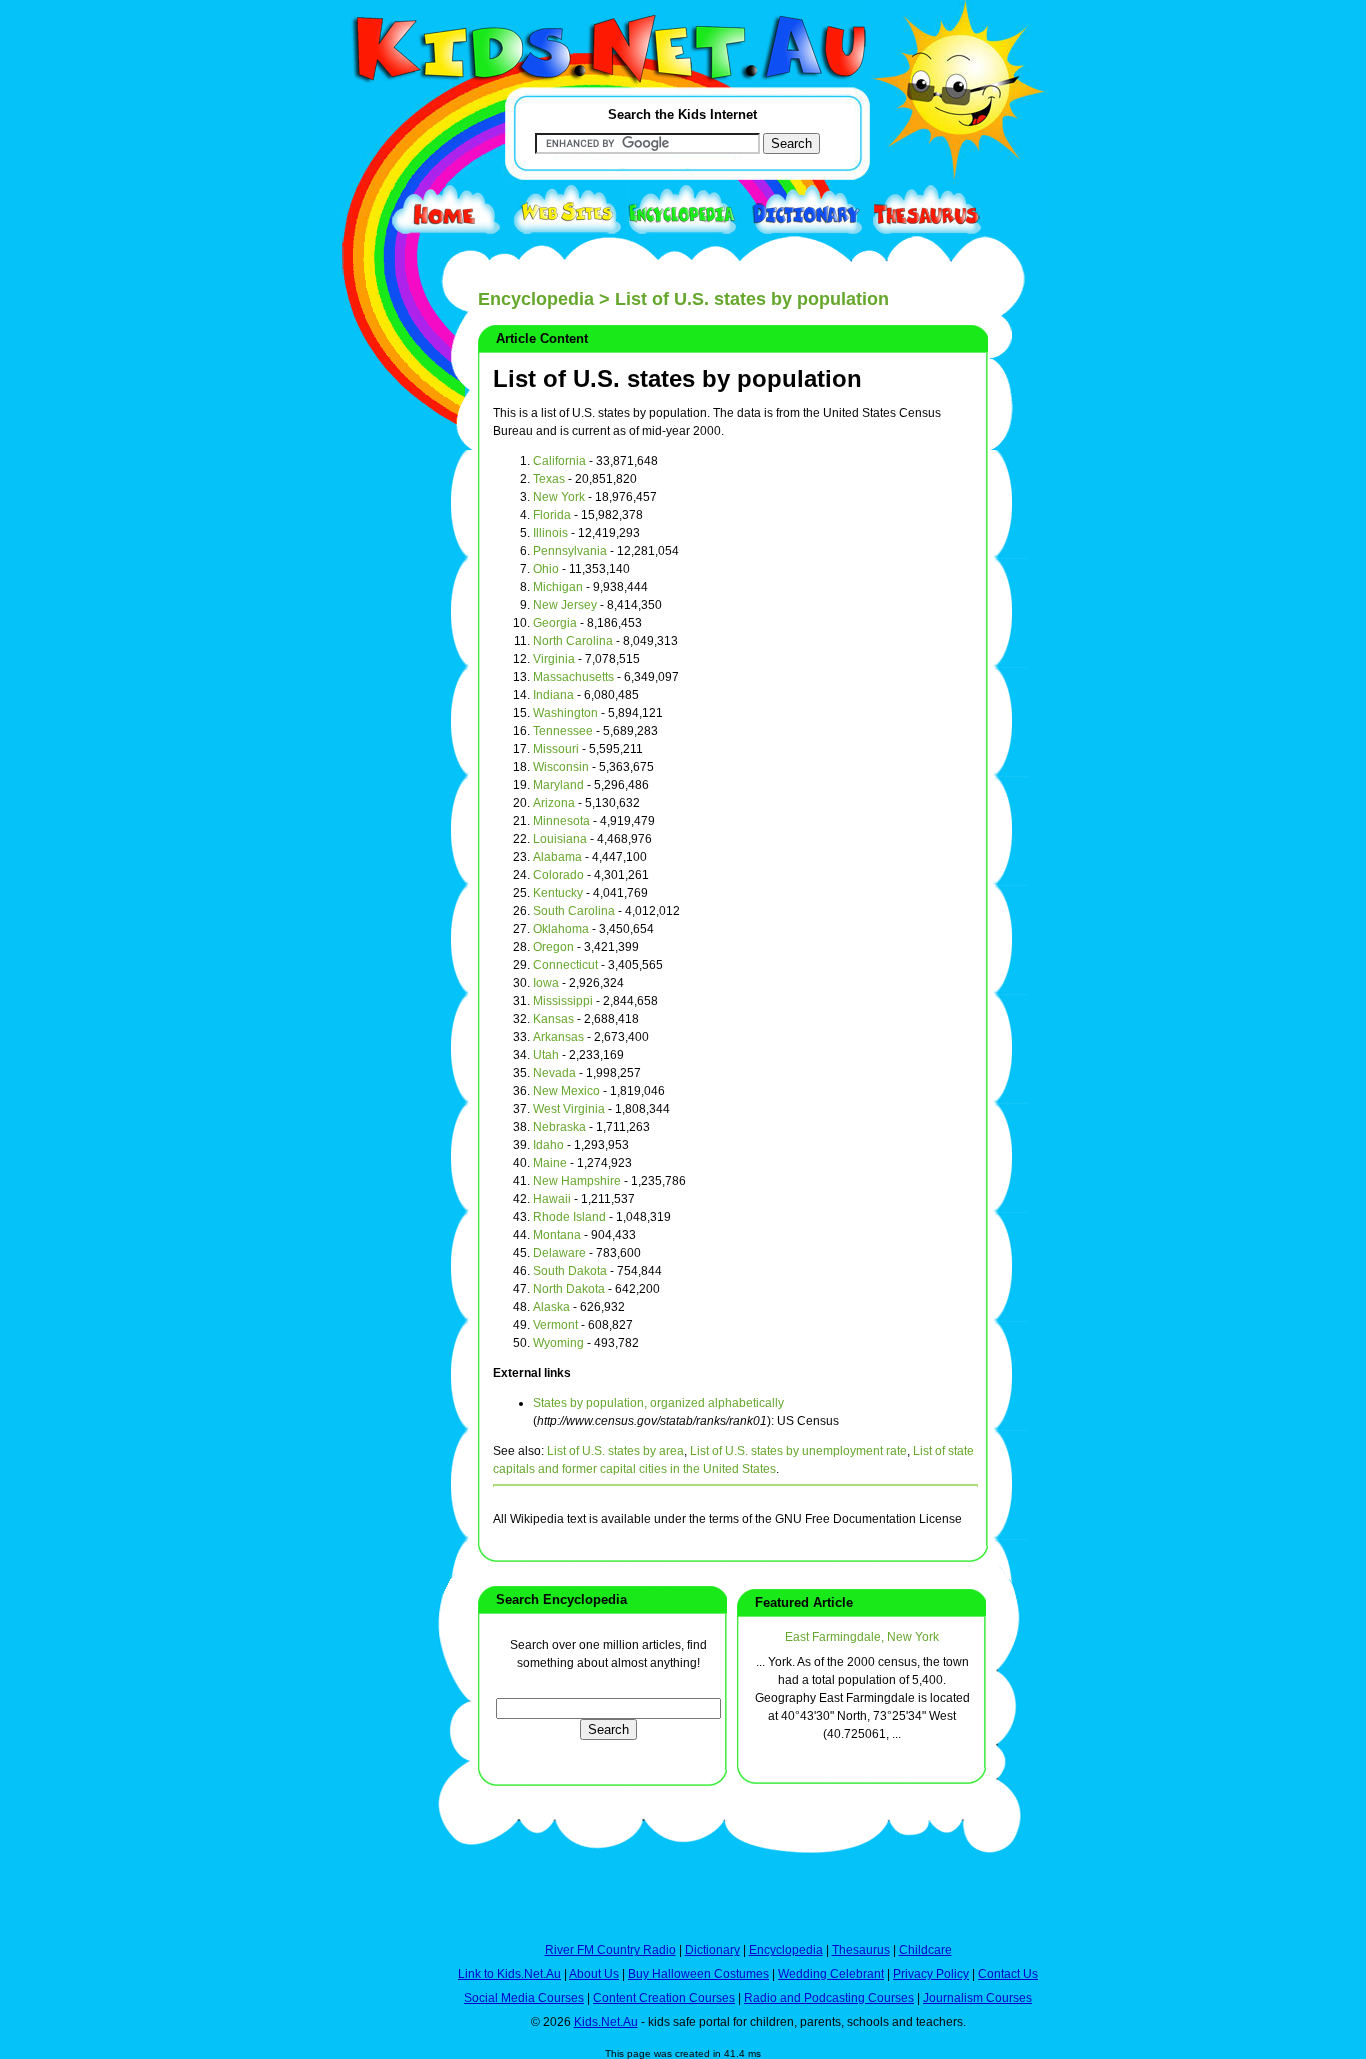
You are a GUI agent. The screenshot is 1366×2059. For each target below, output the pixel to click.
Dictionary (712, 1950)
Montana (557, 1235)
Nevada (554, 1073)
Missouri (556, 749)
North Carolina (573, 641)
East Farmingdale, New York (862, 1637)
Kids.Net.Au (606, 2022)
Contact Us (1008, 1974)
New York (559, 497)
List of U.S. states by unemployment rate (798, 1451)
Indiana (553, 695)
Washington (565, 713)
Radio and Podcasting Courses (829, 1998)
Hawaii (552, 1199)
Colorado (558, 875)
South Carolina (574, 911)
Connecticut (565, 965)
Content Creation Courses (664, 1998)
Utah (546, 1055)
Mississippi (563, 1001)
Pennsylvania (570, 551)
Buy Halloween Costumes (698, 1974)
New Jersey (565, 605)
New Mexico (566, 1091)
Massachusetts (573, 677)
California (559, 461)
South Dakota (570, 1271)
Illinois (550, 533)
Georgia (555, 623)
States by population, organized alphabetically (658, 1403)
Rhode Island (569, 1217)
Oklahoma (561, 929)
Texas (549, 479)
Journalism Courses (977, 1998)
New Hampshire (577, 1181)
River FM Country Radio (610, 1950)
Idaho (548, 1145)
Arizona (554, 803)
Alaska (551, 1307)
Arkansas (558, 1037)
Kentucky (558, 893)
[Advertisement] (368, 732)
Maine (550, 1163)
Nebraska (559, 1127)
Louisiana (560, 839)
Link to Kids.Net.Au (509, 1974)
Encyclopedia (536, 299)
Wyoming (558, 1343)
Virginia (554, 659)
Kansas (553, 1019)
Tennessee (563, 731)
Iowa (546, 983)
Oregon (553, 947)
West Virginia (569, 1109)
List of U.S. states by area (615, 1451)
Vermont (555, 1325)
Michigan (558, 587)
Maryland (558, 785)
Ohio (546, 569)
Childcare (925, 1950)
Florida (552, 515)
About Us (594, 1974)
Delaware (559, 1253)
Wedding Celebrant (831, 1974)
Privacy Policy (931, 1974)
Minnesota (561, 821)
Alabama (557, 857)
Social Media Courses (524, 1998)
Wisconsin (561, 767)
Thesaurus (861, 1950)
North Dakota (569, 1289)
